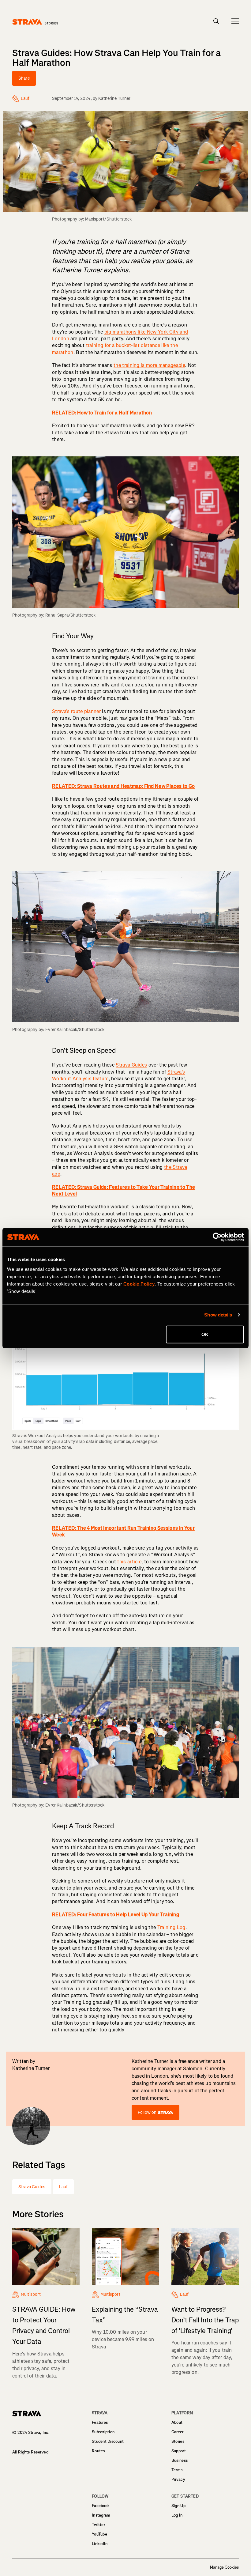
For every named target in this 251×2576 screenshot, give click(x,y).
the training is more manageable (149, 365)
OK (205, 1334)
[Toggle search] (216, 21)
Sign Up (178, 2506)
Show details (218, 1315)
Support (179, 2451)
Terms (177, 2470)
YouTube (99, 2534)
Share (24, 78)
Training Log (171, 1927)
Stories (178, 2441)
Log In (177, 2515)
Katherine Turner (114, 98)
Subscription (103, 2432)
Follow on (147, 2112)
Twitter (98, 2525)
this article (129, 1562)
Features (100, 2422)
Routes (98, 2451)
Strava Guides (131, 1065)
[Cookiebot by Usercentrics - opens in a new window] (217, 1237)
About (177, 2422)
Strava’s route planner (76, 711)
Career (178, 2432)
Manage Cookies (224, 2567)
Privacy (178, 2479)
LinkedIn (100, 2544)
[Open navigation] (235, 21)
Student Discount (108, 2441)
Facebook (101, 2506)
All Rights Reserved (30, 2452)
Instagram (101, 2515)
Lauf (64, 2187)
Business (180, 2460)
